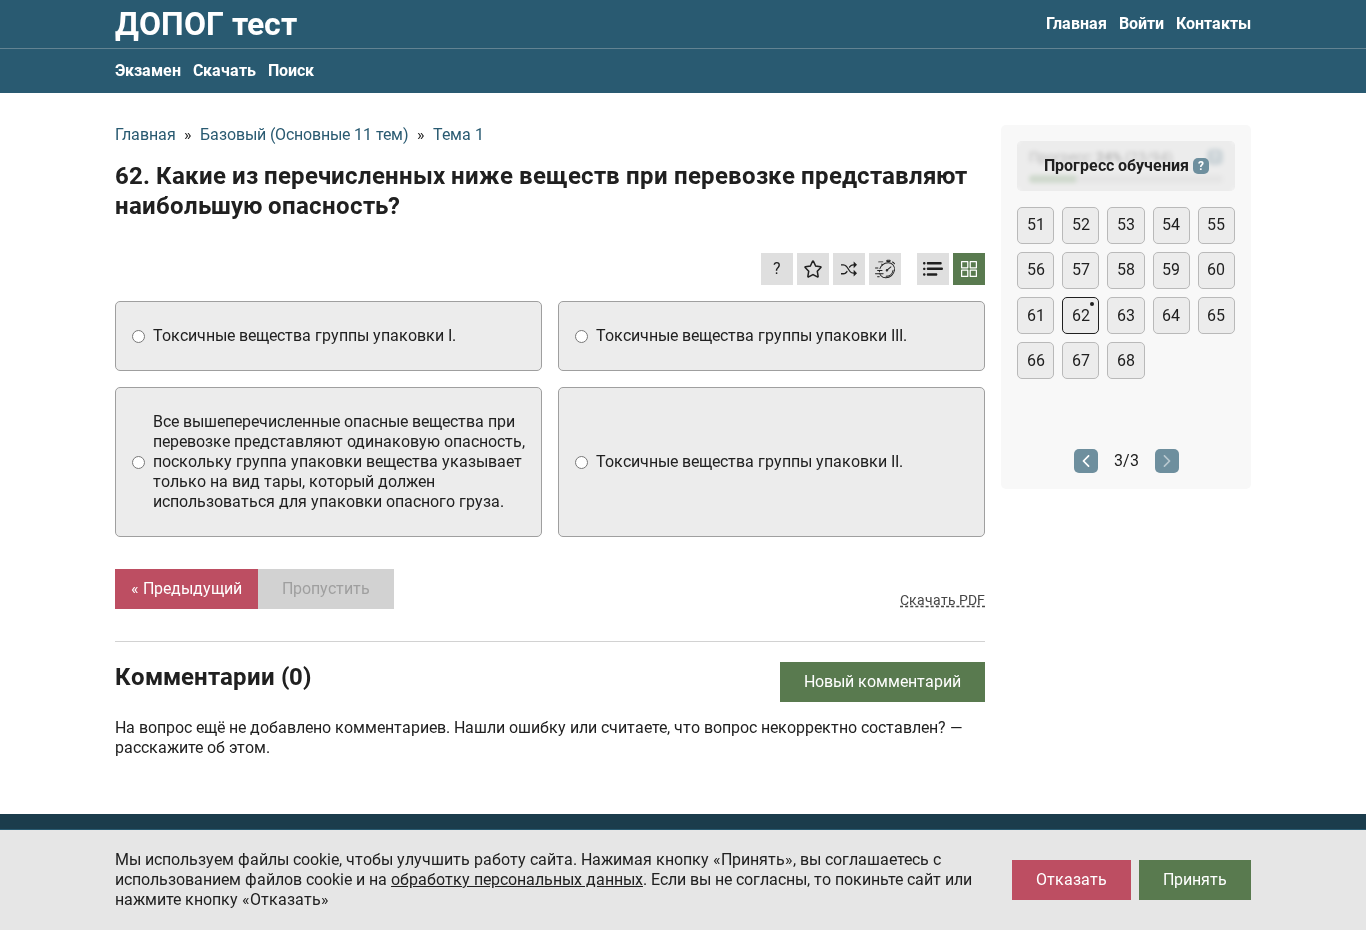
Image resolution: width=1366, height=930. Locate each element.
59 (1171, 269)
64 (1171, 315)
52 (1081, 224)
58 (1126, 269)
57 (1081, 269)
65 (1216, 315)
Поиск (291, 70)
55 (1216, 224)
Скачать (224, 70)
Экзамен (148, 70)
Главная (1076, 23)
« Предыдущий (186, 588)
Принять (1195, 879)
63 (1126, 315)
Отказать (1071, 879)
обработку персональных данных (517, 879)
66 (1036, 360)
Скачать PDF (942, 600)
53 (1126, 224)
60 (1216, 269)
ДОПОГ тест (206, 24)
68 (1126, 360)
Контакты (1213, 23)
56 (1036, 269)
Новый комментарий (882, 681)
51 (1036, 224)
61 (1036, 315)
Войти (1141, 23)
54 (1171, 224)
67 (1081, 360)
